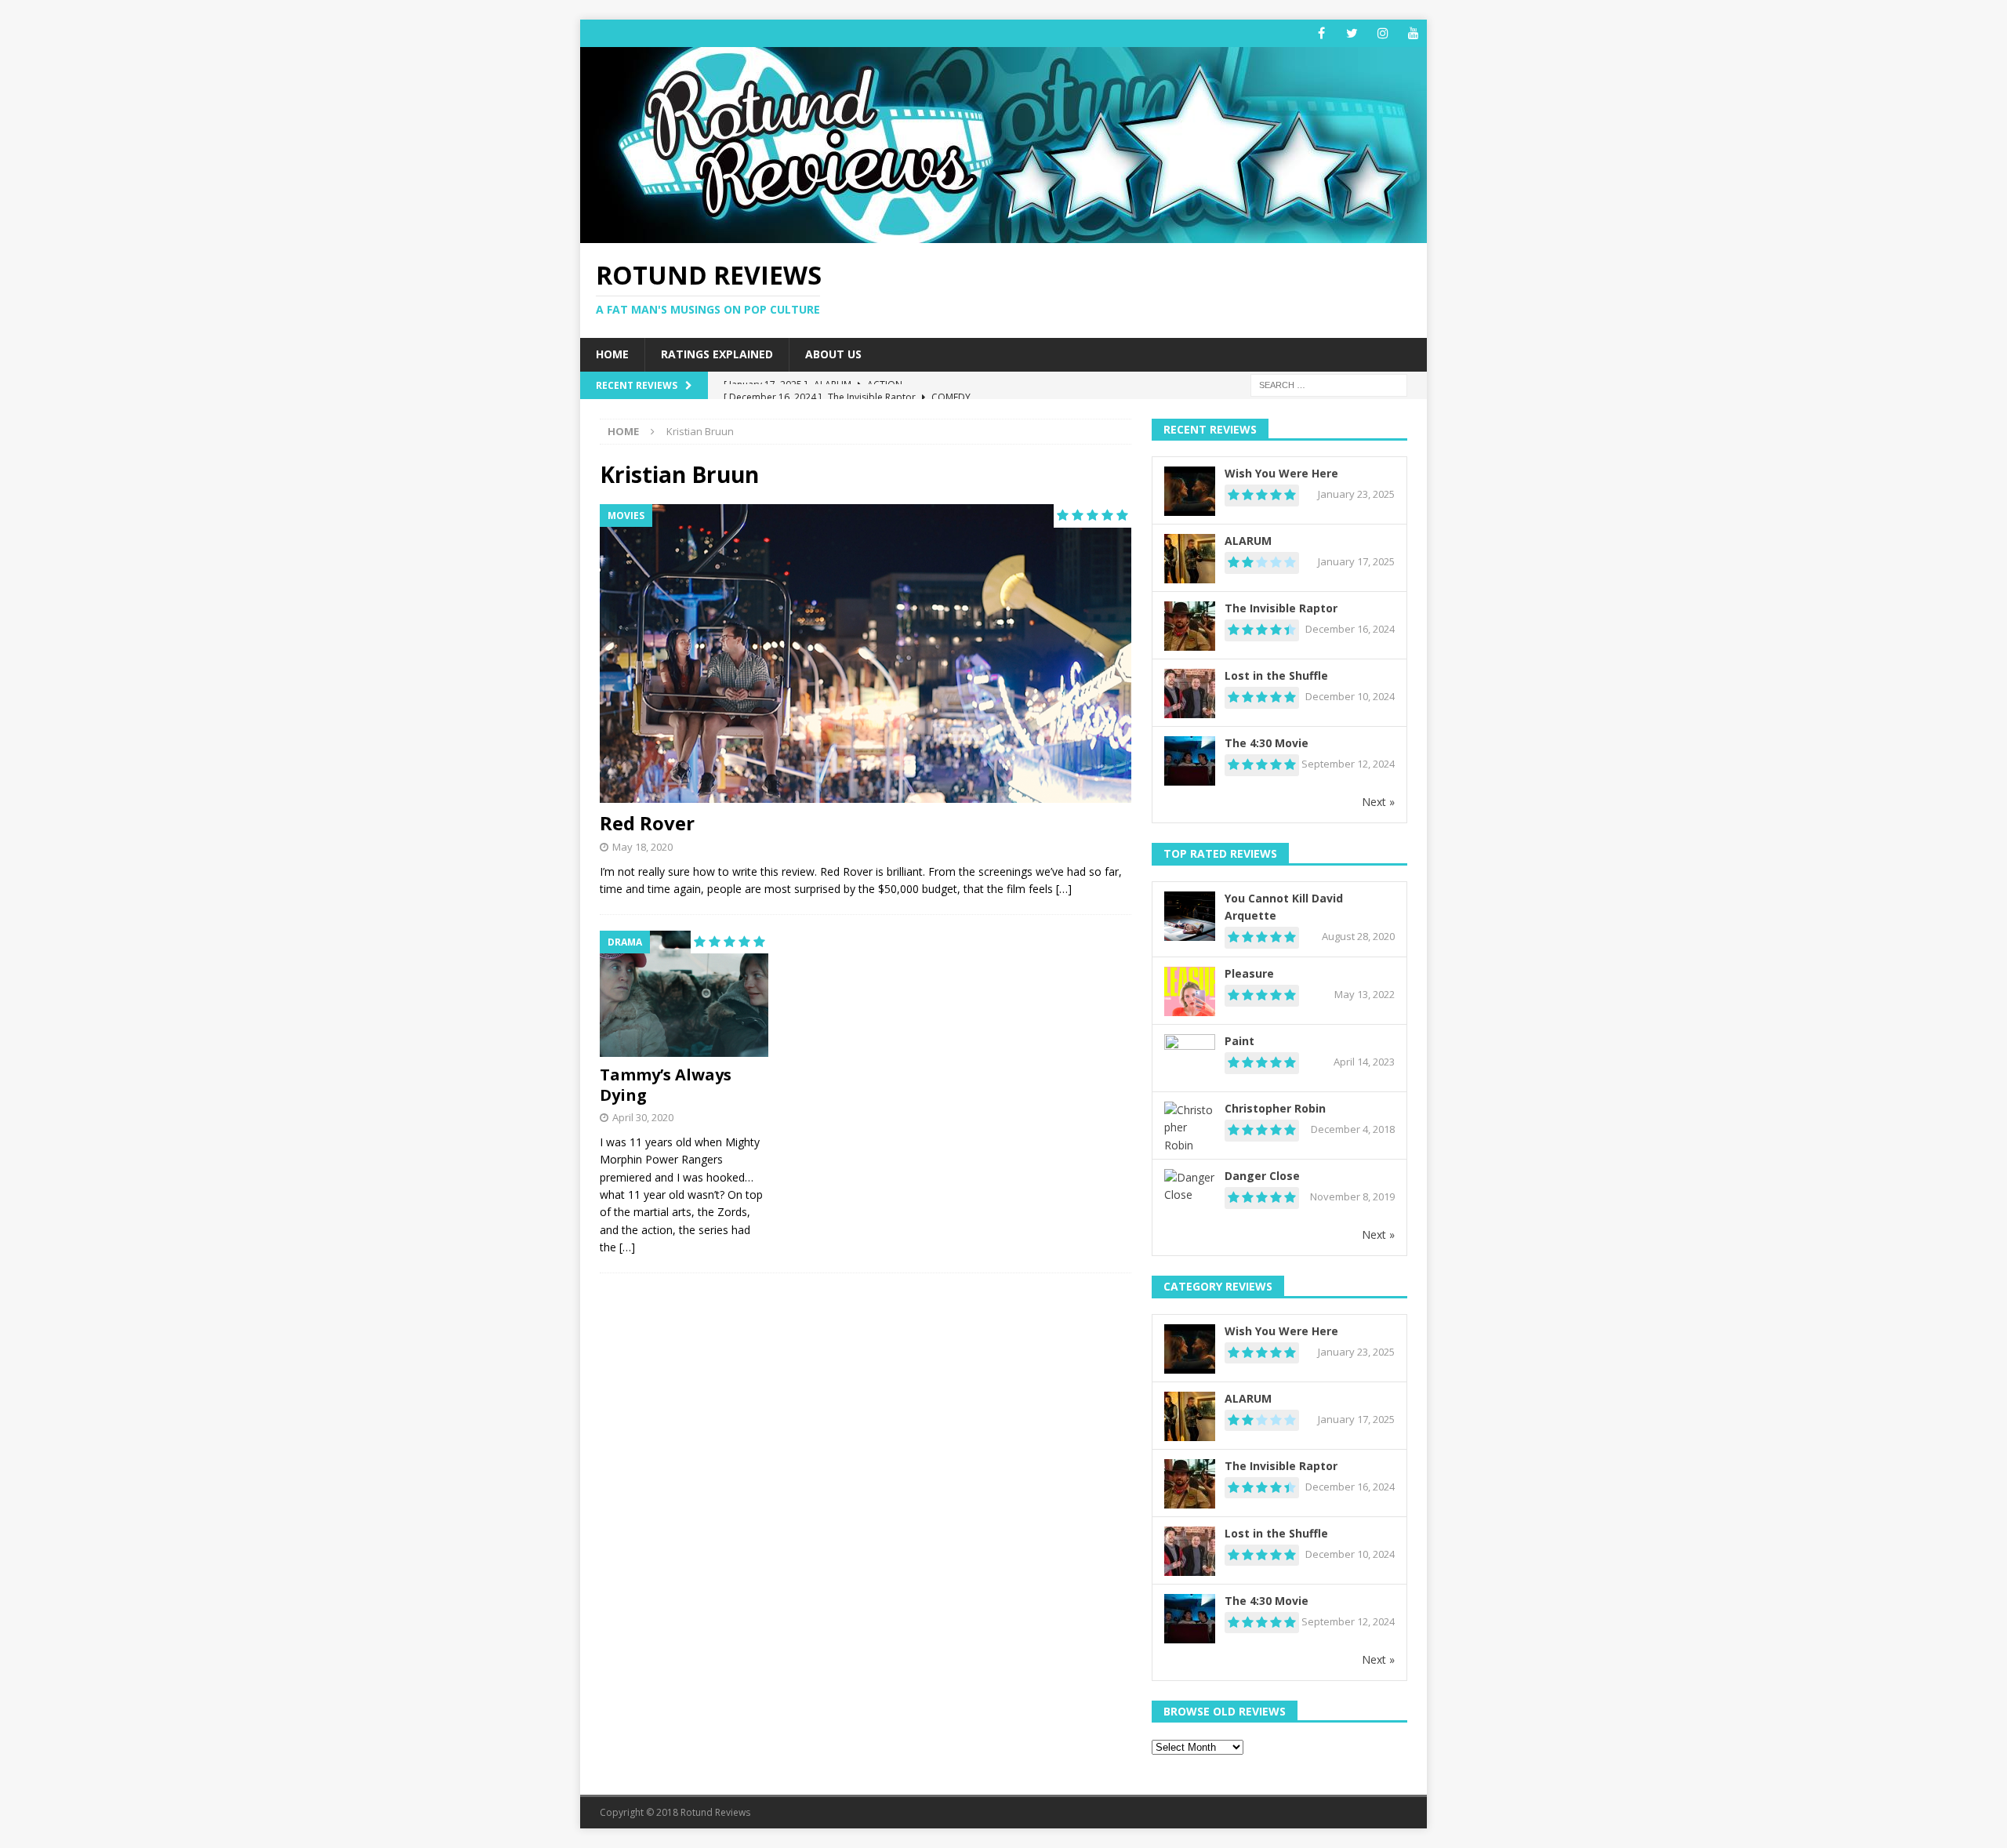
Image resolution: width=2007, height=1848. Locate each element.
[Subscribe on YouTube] (1413, 33)
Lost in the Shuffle (1276, 675)
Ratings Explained (717, 354)
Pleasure (1249, 973)
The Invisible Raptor (1281, 608)
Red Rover (647, 823)
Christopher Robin (1275, 1108)
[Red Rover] (866, 654)
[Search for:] (1329, 384)
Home (612, 354)
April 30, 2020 (643, 1117)
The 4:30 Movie (1267, 743)
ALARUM (1248, 541)
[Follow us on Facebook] (1321, 33)
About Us (833, 354)
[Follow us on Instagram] (1383, 33)
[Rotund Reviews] (1003, 234)
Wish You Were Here (1281, 473)
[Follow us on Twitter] (1352, 33)
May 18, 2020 (642, 847)
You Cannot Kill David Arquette (1284, 907)
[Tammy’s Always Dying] (684, 994)
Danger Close (1262, 1176)
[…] (1064, 889)
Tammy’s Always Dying (666, 1085)
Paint (1239, 1041)
